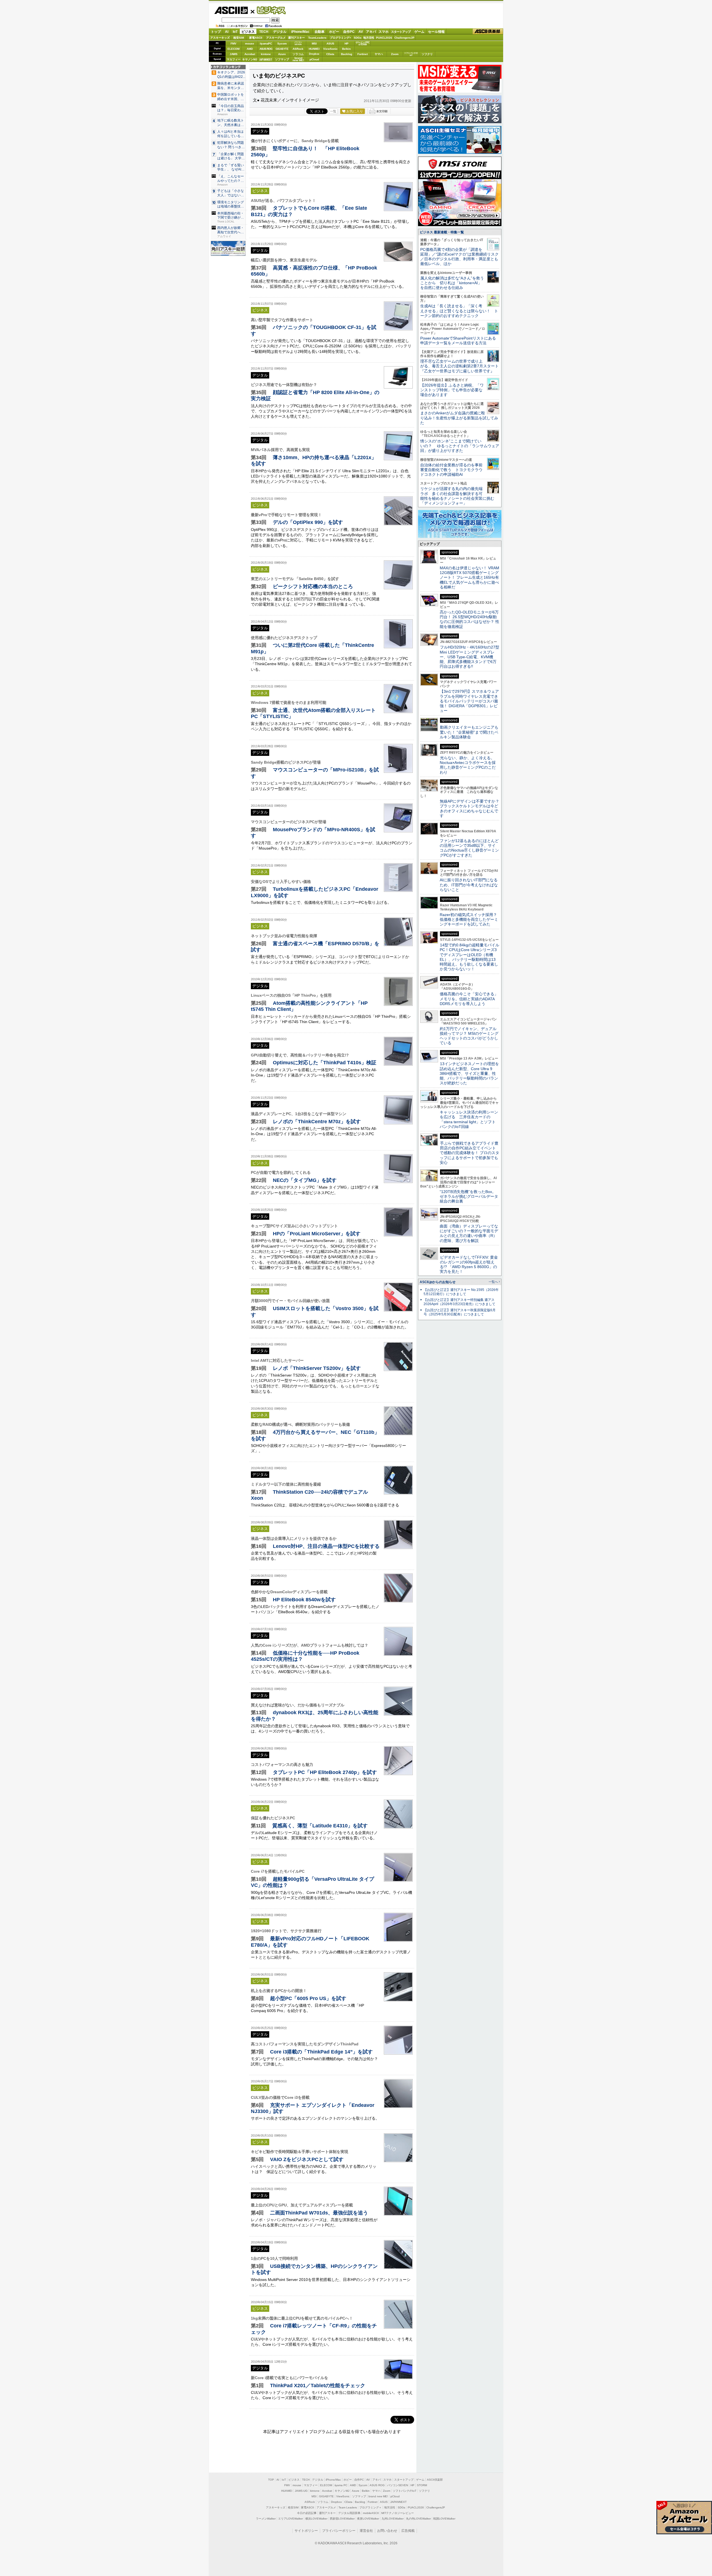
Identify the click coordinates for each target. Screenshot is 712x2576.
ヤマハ (379, 54)
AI (227, 32)
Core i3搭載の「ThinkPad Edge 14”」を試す (321, 2052)
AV (361, 32)
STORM (422, 2485)
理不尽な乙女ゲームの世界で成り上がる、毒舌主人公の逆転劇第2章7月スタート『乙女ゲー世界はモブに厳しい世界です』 (459, 366)
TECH (264, 32)
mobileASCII (371, 2513)
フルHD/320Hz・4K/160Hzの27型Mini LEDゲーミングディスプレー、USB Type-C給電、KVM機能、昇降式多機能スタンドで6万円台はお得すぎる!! (469, 657)
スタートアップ (401, 32)
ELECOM (233, 49)
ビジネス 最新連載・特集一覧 (442, 232)
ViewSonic (330, 49)
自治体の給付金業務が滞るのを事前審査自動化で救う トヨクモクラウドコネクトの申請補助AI (451, 470)
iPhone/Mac (300, 32)
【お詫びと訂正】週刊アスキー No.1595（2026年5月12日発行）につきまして (461, 1292)
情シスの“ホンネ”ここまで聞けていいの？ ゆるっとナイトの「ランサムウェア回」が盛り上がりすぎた (460, 446)
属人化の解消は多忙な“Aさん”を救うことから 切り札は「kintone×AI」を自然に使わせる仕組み (452, 283)
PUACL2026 (384, 38)
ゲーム (419, 32)
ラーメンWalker (266, 2519)
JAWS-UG (301, 2491)
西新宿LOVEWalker (342, 2519)
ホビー (334, 32)
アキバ (371, 32)
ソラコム (298, 54)
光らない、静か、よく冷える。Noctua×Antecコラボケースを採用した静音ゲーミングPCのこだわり (468, 765)
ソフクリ (427, 54)
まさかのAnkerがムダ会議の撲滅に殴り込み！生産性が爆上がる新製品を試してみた (459, 418)
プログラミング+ (340, 38)
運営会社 (366, 2531)
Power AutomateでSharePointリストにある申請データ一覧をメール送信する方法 (458, 341)
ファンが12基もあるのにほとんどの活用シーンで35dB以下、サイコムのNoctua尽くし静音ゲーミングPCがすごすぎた (469, 848)
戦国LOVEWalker (444, 2519)
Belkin (346, 49)
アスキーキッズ (220, 38)
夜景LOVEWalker (368, 2519)
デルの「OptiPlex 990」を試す (308, 522)
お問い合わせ (387, 2531)
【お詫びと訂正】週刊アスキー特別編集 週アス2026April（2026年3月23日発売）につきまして (459, 1302)
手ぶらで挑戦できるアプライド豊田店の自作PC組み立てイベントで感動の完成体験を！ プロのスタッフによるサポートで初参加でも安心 (469, 1153)
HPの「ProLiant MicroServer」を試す (317, 1233)
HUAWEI (314, 49)
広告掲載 (408, 2531)
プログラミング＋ (370, 2507)
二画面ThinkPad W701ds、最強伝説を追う (319, 2213)
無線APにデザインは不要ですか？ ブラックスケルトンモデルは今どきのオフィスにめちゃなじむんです (471, 808)
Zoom (395, 54)
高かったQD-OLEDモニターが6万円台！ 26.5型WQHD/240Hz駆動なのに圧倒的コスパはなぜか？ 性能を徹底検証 (469, 619)
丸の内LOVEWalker (418, 2519)
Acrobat (250, 54)
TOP (271, 2480)
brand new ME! (378, 2496)
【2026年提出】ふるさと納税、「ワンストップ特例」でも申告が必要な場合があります (452, 390)
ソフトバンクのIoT (411, 54)
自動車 (320, 32)
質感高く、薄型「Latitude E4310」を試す (320, 1826)
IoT (235, 32)
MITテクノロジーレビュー (398, 2513)
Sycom (282, 44)
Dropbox (314, 54)
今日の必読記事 (307, 2513)
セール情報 (436, 32)
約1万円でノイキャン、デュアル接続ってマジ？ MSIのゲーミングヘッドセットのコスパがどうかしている (469, 1036)
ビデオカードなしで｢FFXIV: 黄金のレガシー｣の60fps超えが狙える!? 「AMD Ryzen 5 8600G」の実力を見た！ (469, 1265)
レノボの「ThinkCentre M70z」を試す (317, 1121)
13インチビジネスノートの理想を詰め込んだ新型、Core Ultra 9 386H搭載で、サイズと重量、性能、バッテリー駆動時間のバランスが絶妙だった (469, 1073)
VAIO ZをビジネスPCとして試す (307, 2159)
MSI (314, 44)
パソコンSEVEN (298, 43)
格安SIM (239, 38)
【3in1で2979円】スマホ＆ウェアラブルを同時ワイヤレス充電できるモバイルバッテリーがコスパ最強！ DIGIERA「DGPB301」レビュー (469, 701)
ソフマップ (282, 59)
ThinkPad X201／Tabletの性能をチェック (318, 2385)
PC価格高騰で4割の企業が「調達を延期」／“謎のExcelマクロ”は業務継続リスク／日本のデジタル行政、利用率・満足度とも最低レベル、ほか (459, 257)
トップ (216, 32)
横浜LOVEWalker (316, 2519)
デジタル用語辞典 (349, 2513)
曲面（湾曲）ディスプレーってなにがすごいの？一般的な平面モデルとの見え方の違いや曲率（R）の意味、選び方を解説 (469, 1233)
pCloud (314, 59)
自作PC (349, 32)
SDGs (358, 38)
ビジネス (268, 10)
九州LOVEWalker (393, 2519)
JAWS (234, 54)
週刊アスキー (296, 38)
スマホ (384, 32)
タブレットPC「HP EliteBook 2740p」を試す (325, 1772)
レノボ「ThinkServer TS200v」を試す (317, 1368)
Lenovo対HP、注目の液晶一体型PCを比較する (326, 1546)
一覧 (333, 111)
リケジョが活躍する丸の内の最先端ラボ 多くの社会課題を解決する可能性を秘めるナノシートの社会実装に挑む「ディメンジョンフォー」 (457, 496)
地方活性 (369, 38)
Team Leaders (348, 2507)
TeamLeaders (317, 38)
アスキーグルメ (276, 38)
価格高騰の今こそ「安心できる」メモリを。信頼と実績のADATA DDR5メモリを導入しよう (469, 999)
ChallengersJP (404, 38)
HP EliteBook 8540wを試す (304, 1599)
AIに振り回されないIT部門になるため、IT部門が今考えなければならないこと (469, 885)
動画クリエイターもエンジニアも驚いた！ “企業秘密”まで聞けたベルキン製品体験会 (469, 732)
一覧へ (493, 1282)
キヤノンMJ (250, 59)
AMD (250, 49)
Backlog (347, 54)
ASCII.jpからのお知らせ (438, 1282)
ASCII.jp (231, 10)
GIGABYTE (282, 49)
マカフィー (234, 59)
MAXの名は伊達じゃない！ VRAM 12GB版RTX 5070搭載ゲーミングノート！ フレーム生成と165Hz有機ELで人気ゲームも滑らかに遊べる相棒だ (469, 577)
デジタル (280, 32)
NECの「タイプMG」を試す (305, 1180)
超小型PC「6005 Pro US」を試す (308, 1998)
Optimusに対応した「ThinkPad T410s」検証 (325, 1062)
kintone (266, 54)
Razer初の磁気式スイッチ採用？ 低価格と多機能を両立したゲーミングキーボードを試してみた (470, 920)
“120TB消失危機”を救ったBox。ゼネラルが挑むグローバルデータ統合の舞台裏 (469, 1197)
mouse (250, 44)
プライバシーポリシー (339, 2531)
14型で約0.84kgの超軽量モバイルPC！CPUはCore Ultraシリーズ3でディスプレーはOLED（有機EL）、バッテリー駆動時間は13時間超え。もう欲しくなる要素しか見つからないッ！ (469, 957)
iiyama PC (341, 2485)
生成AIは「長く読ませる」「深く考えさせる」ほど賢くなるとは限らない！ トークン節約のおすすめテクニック (459, 311)
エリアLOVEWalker (291, 2519)
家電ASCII (256, 38)
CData (330, 54)
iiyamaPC (266, 44)
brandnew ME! (298, 59)
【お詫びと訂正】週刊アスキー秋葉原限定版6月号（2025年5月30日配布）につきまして (460, 1312)
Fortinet (363, 54)
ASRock (298, 49)
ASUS (330, 44)
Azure (282, 54)
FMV (233, 44)
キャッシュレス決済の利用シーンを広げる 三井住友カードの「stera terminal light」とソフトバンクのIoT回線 (469, 1119)
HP (347, 44)
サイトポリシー (306, 2531)
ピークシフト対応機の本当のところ (313, 586)
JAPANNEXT (266, 59)
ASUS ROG (266, 49)
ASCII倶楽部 (488, 32)
